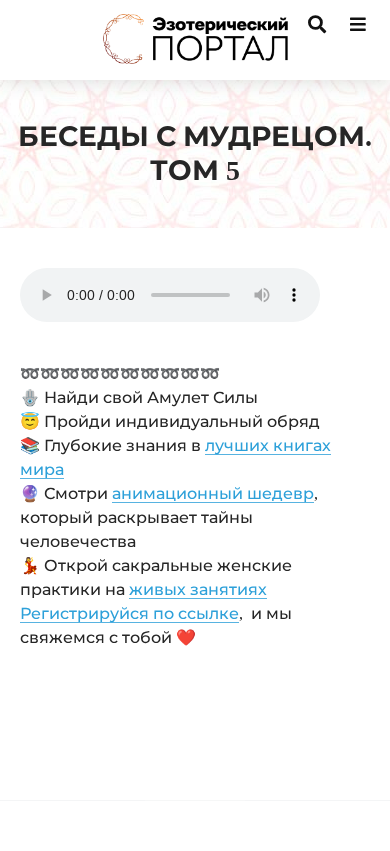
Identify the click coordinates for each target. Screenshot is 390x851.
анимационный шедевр (213, 493)
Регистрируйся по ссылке (129, 613)
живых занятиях (198, 589)
